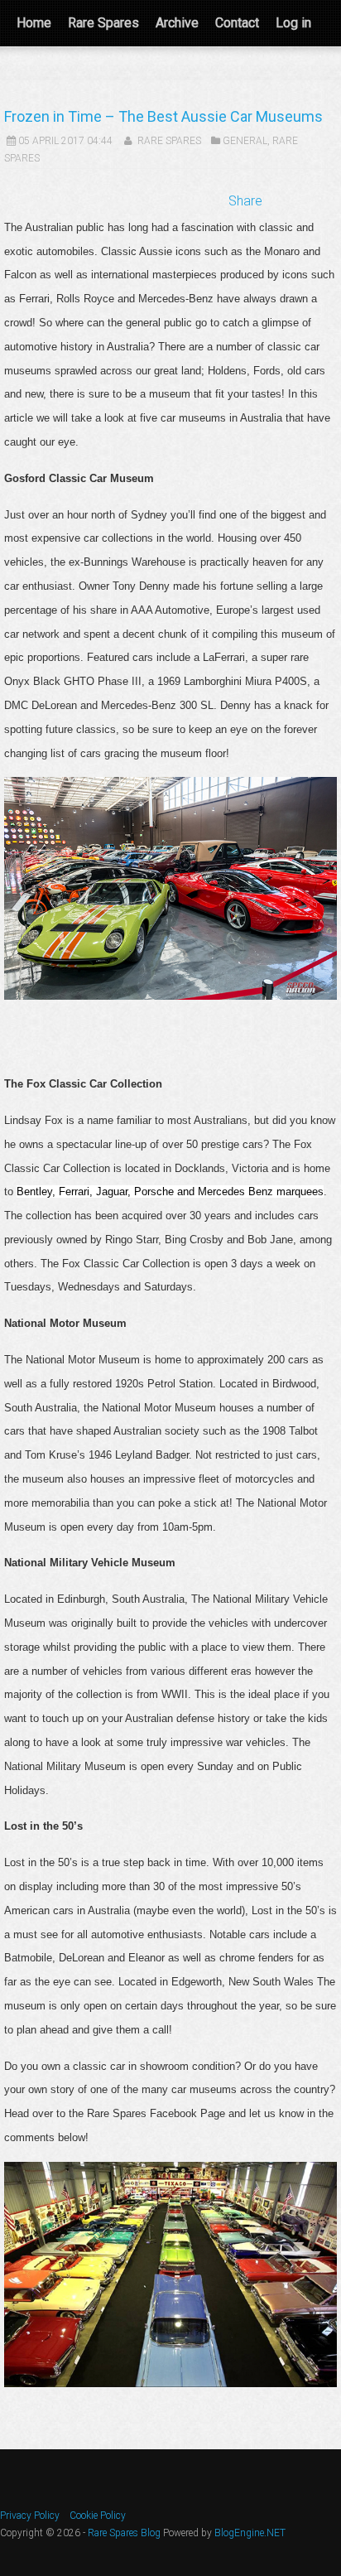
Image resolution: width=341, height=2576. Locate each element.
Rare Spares (103, 23)
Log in (293, 23)
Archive (177, 23)
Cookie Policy (98, 2516)
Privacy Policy (30, 2516)
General (245, 141)
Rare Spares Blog (124, 2533)
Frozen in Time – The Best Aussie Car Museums (163, 116)
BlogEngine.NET (250, 2533)
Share (245, 201)
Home (34, 23)
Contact (237, 23)
